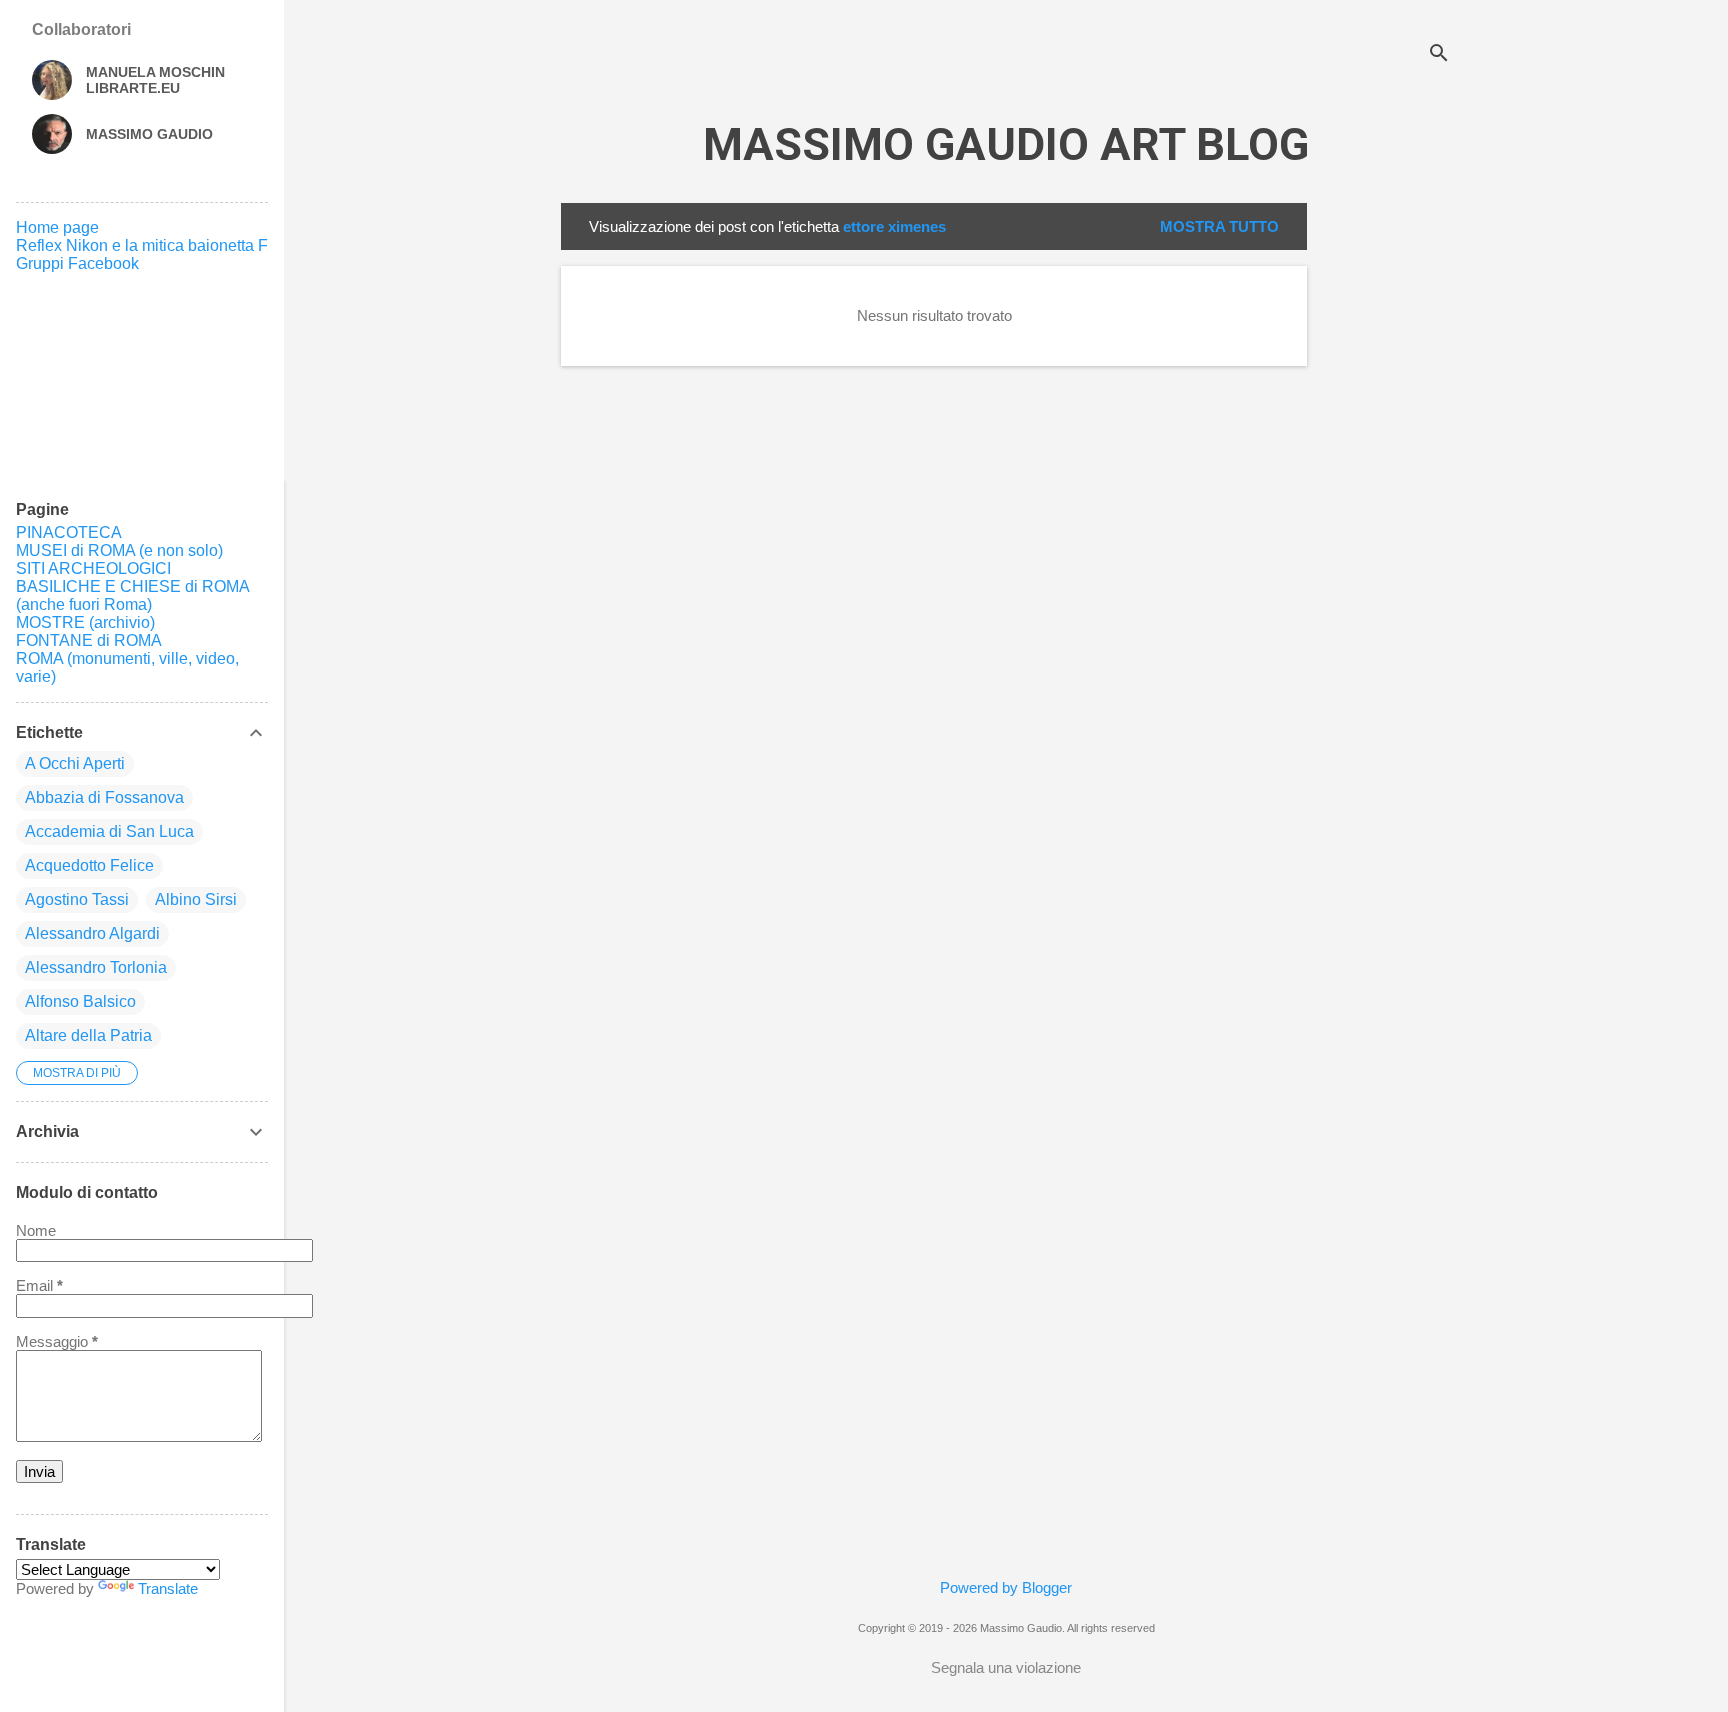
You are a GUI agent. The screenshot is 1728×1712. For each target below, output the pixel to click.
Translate (168, 1588)
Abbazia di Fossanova (104, 797)
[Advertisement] (1387, 503)
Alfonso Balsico (80, 1001)
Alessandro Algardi (92, 933)
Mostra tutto (1219, 226)
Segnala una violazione (1006, 1667)
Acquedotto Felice (89, 865)
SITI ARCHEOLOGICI (93, 568)
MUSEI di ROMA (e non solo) (119, 550)
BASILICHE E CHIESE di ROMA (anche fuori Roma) (132, 595)
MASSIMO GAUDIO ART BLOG (1006, 144)
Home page (57, 227)
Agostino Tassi (77, 899)
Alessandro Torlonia (96, 967)
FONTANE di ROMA (89, 640)
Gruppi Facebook (77, 263)
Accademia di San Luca (109, 831)
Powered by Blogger (1006, 1587)
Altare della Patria (88, 1035)
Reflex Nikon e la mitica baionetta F (142, 245)
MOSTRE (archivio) (85, 622)
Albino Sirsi (196, 899)
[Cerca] (1439, 54)
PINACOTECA (69, 532)
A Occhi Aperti (75, 763)
